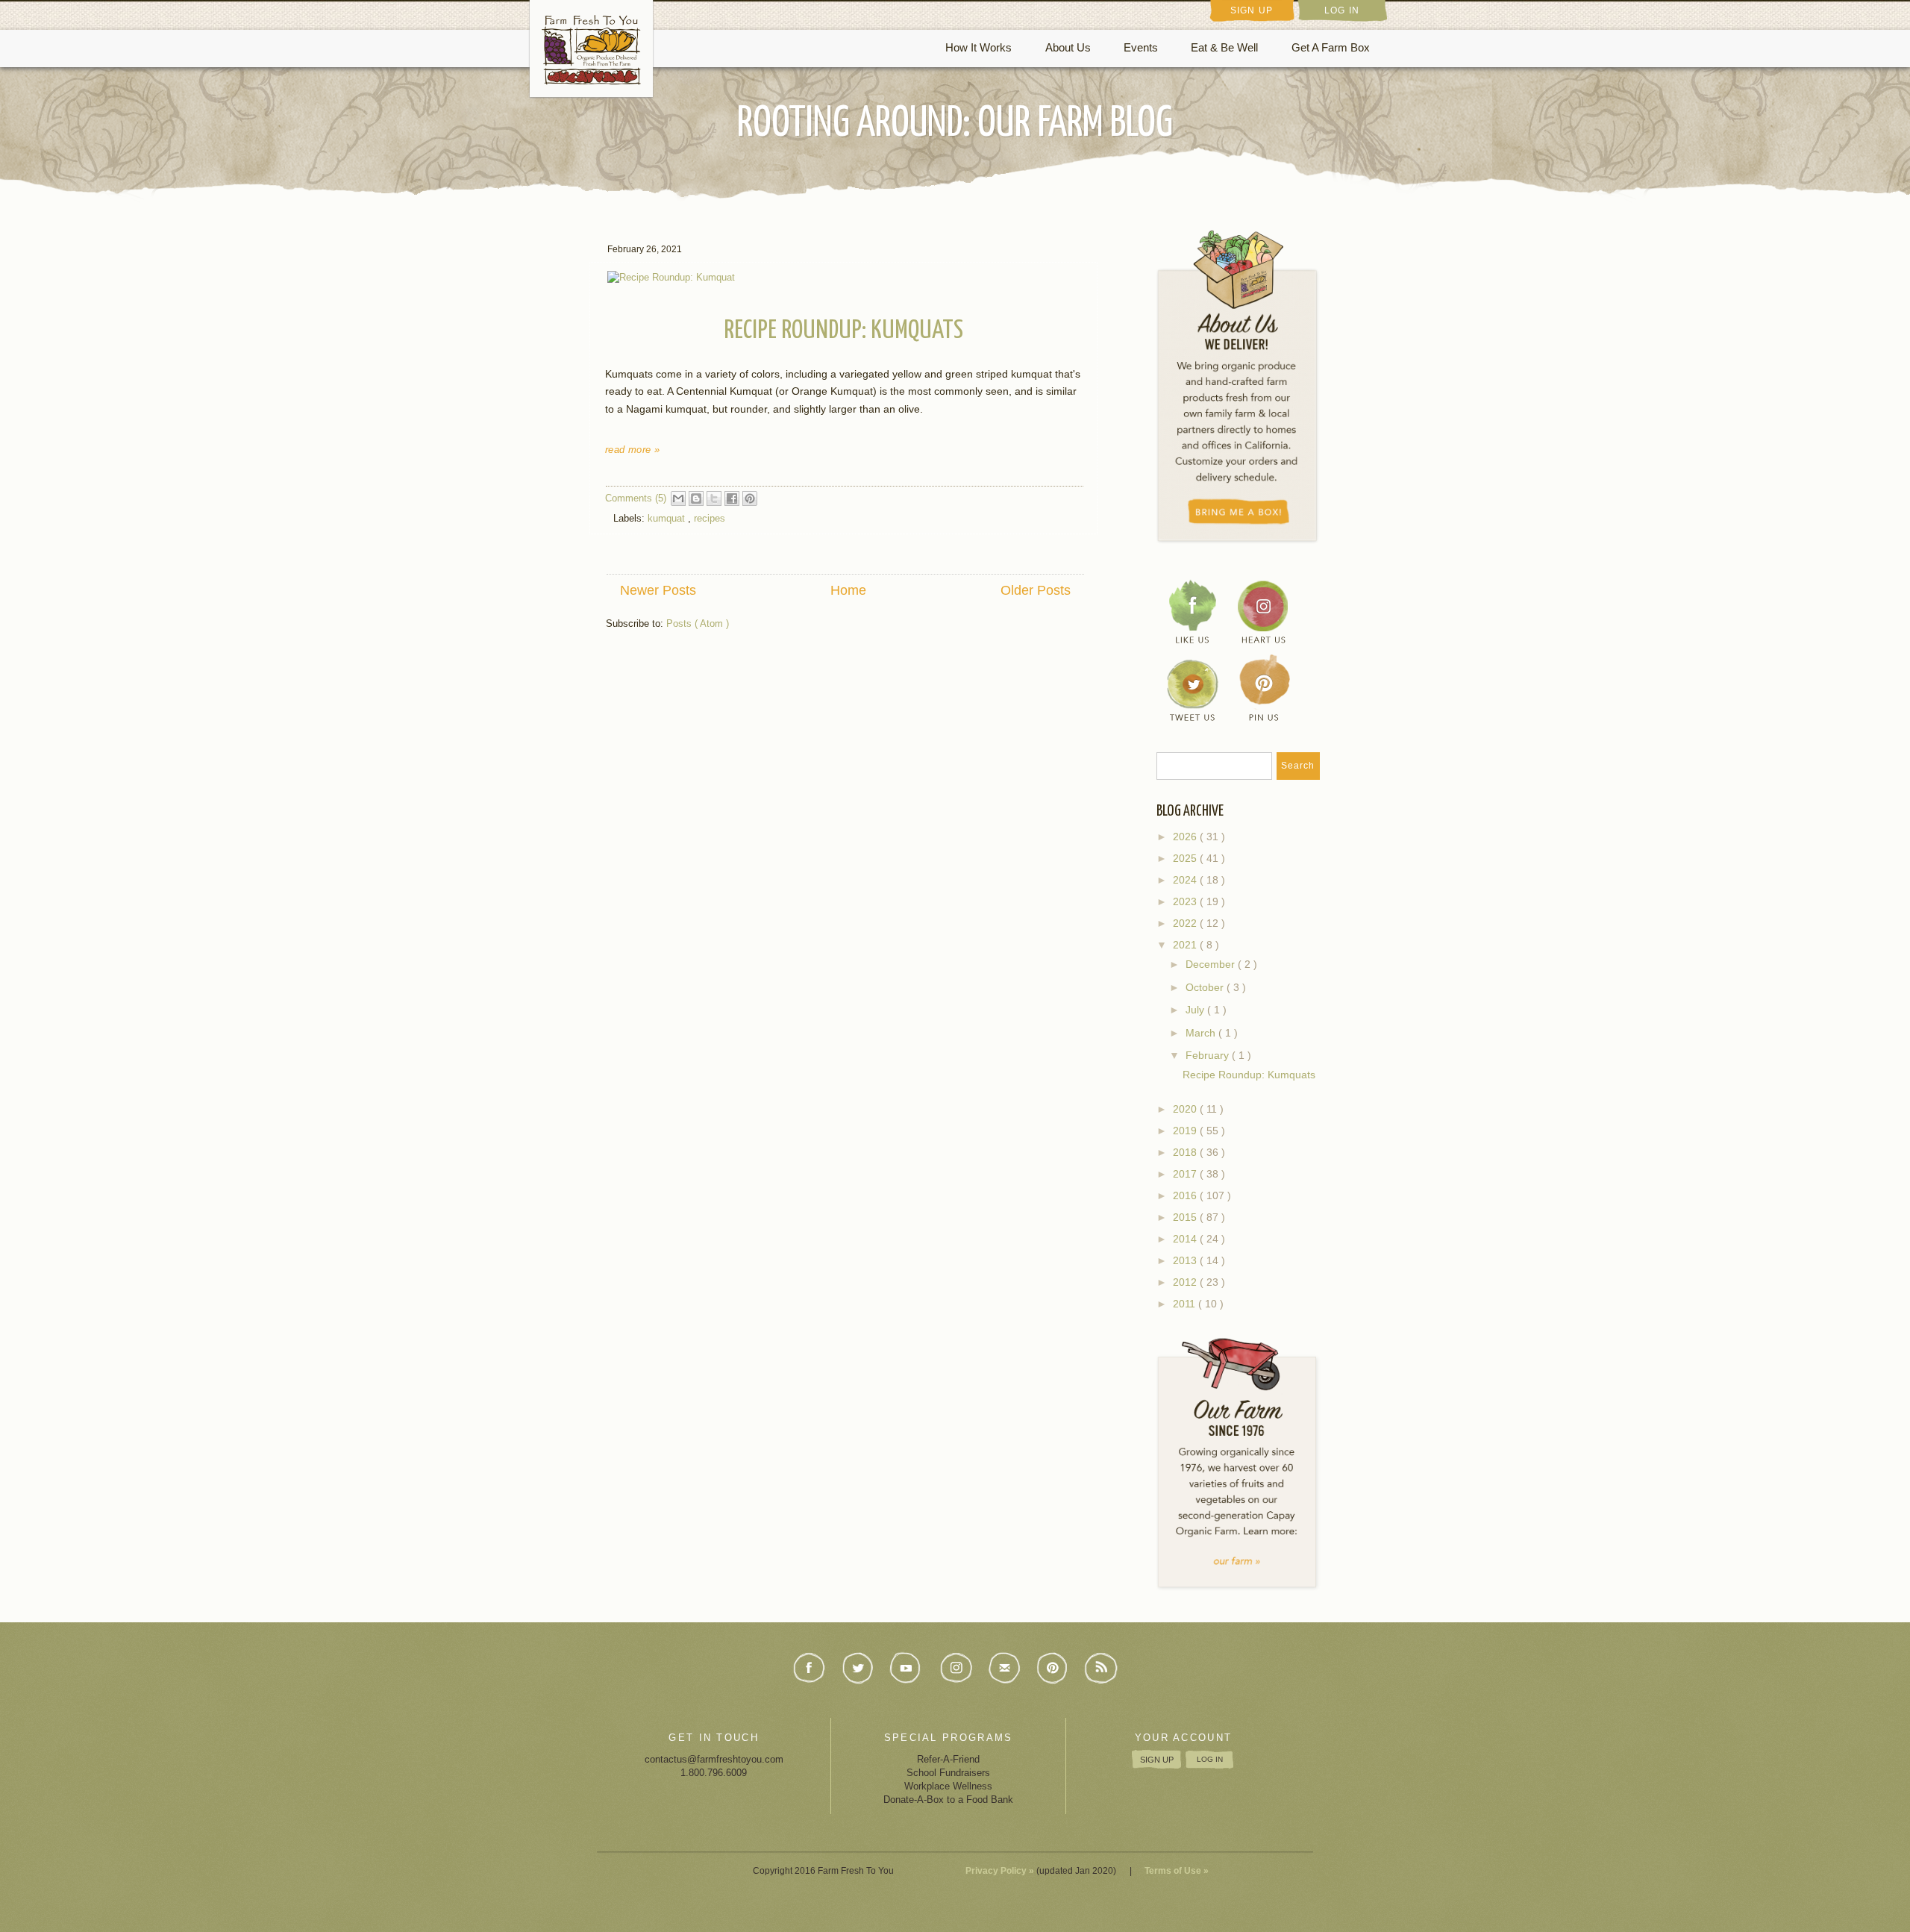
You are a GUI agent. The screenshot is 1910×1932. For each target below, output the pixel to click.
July (1196, 1010)
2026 (1186, 837)
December (1212, 964)
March (1202, 1033)
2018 (1186, 1153)
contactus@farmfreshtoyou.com (714, 1759)
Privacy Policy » (1000, 1871)
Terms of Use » (1177, 1871)
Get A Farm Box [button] (1331, 48)
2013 (1186, 1261)
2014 (1186, 1239)
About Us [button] (1068, 48)
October (1206, 987)
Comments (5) (636, 498)
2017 (1186, 1174)
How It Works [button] (979, 48)
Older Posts (1036, 590)
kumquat (668, 518)
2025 (1186, 859)
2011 (1186, 1304)
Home (848, 590)
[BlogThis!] (696, 498)
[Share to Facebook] (732, 498)
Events (1141, 48)
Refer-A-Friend (948, 1759)
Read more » (632, 450)
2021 (1186, 945)
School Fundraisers (948, 1773)
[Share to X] (714, 498)
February (1209, 1055)
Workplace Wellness (948, 1786)
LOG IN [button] (1342, 10)
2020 (1186, 1109)
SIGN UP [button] (1252, 10)
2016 (1186, 1196)
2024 (1186, 880)
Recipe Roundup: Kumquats (843, 331)
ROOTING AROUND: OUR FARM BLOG (955, 124)
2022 (1186, 923)
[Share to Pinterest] (750, 498)
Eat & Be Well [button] (1224, 48)
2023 (1186, 902)
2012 (1186, 1282)
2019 (1186, 1131)
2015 (1186, 1217)
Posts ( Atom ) (698, 623)
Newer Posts (658, 590)
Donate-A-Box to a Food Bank (948, 1800)
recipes (710, 518)
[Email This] (678, 498)
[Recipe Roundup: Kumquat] (673, 276)
